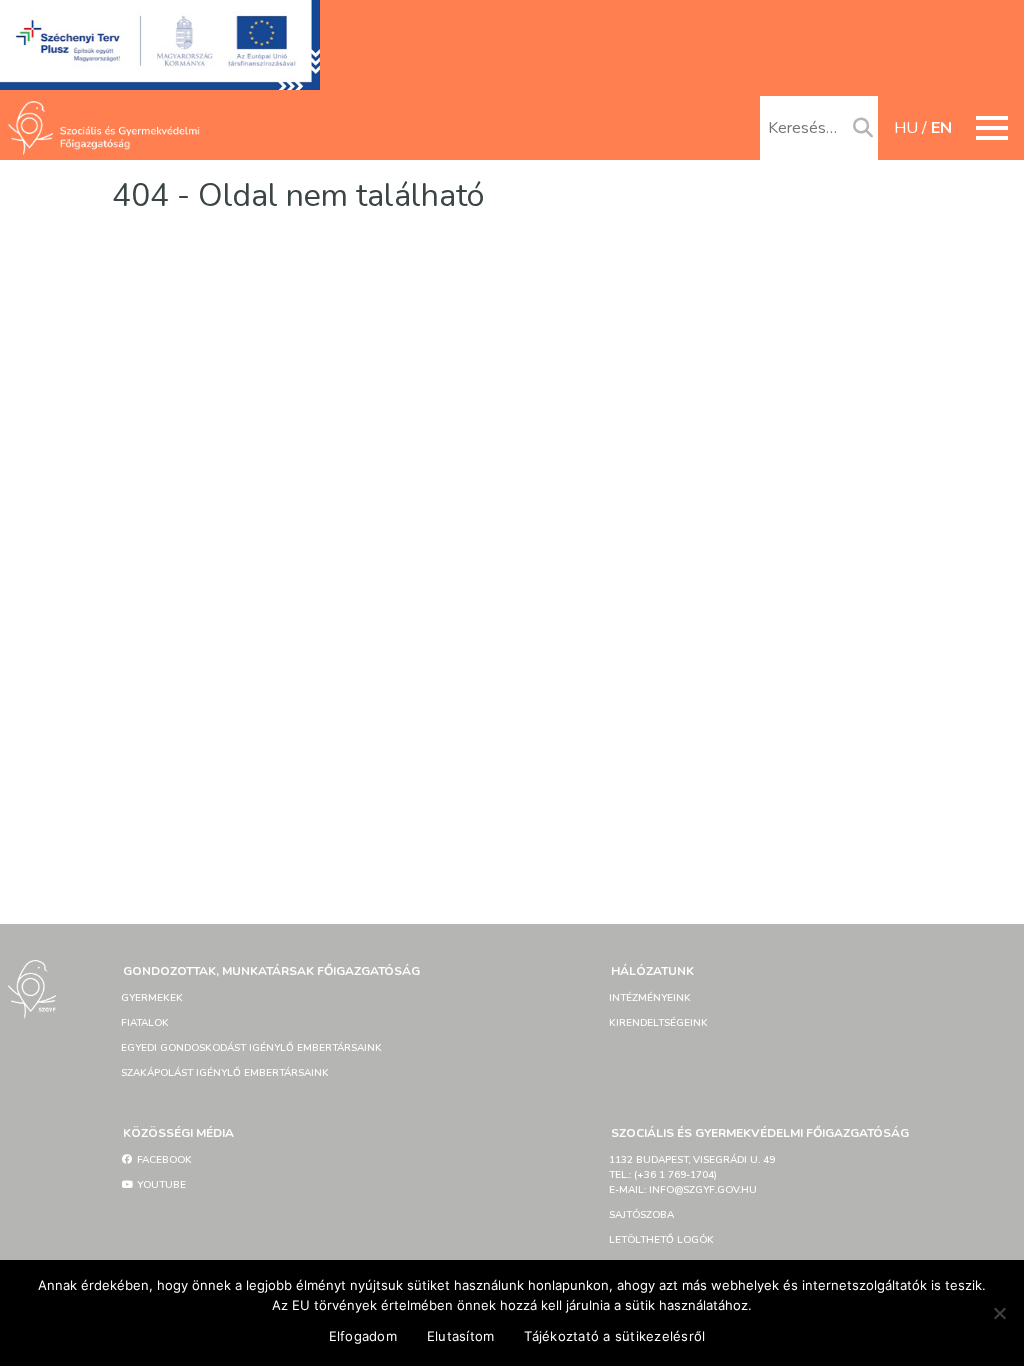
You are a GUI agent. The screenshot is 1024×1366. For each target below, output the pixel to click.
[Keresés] (863, 129)
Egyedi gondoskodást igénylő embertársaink (251, 1048)
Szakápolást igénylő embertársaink (225, 1073)
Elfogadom (363, 1336)
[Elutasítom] (999, 1313)
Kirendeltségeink (658, 1023)
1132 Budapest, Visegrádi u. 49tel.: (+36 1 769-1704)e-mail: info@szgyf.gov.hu (692, 1175)
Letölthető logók (661, 1240)
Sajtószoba (641, 1215)
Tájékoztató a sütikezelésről (614, 1336)
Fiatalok (145, 1023)
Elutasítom (461, 1336)
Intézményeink (650, 998)
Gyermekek (152, 998)
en (941, 128)
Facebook (163, 1160)
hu (906, 128)
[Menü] (992, 128)
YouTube (160, 1185)
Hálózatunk (652, 971)
